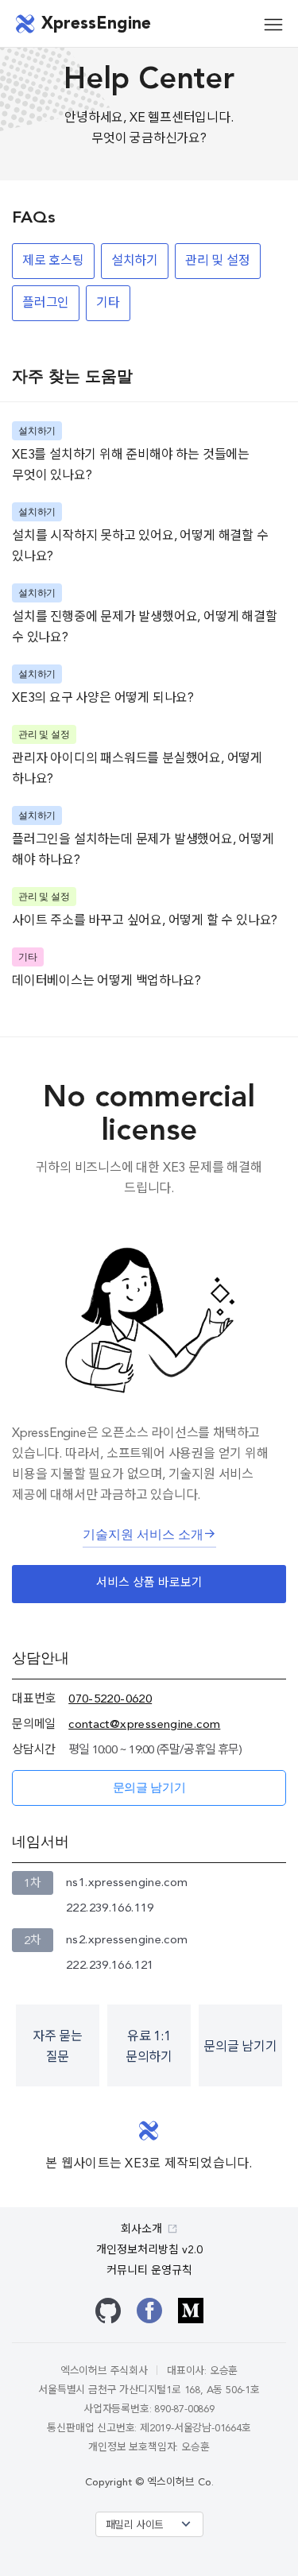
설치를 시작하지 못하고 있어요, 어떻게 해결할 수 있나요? (140, 547)
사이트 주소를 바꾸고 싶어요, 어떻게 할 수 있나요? (145, 921)
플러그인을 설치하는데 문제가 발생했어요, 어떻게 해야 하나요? (143, 850)
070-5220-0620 (110, 1700)
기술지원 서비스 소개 (143, 1536)
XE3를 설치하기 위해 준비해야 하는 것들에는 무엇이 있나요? (131, 466)
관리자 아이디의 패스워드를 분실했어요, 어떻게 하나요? (137, 769)
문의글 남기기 (149, 1789)
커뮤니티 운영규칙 (149, 2271)
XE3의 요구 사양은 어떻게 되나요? (103, 699)
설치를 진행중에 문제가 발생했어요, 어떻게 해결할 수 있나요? (145, 628)
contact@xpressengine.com (144, 1725)
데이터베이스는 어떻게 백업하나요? (106, 982)
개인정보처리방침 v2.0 (149, 2250)
